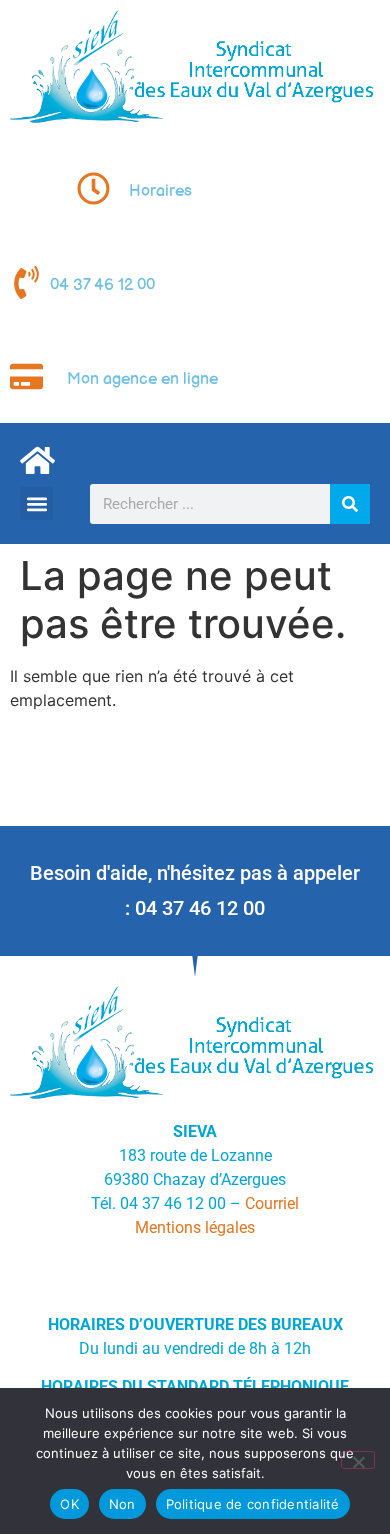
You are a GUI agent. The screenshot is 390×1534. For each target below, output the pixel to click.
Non (122, 1504)
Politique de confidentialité (253, 1504)
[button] (36, 503)
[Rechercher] (350, 504)
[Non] (358, 1460)
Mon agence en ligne (142, 379)
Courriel (272, 1203)
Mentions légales (195, 1227)
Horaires (160, 191)
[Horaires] (93, 188)
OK (69, 1504)
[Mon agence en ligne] (26, 376)
